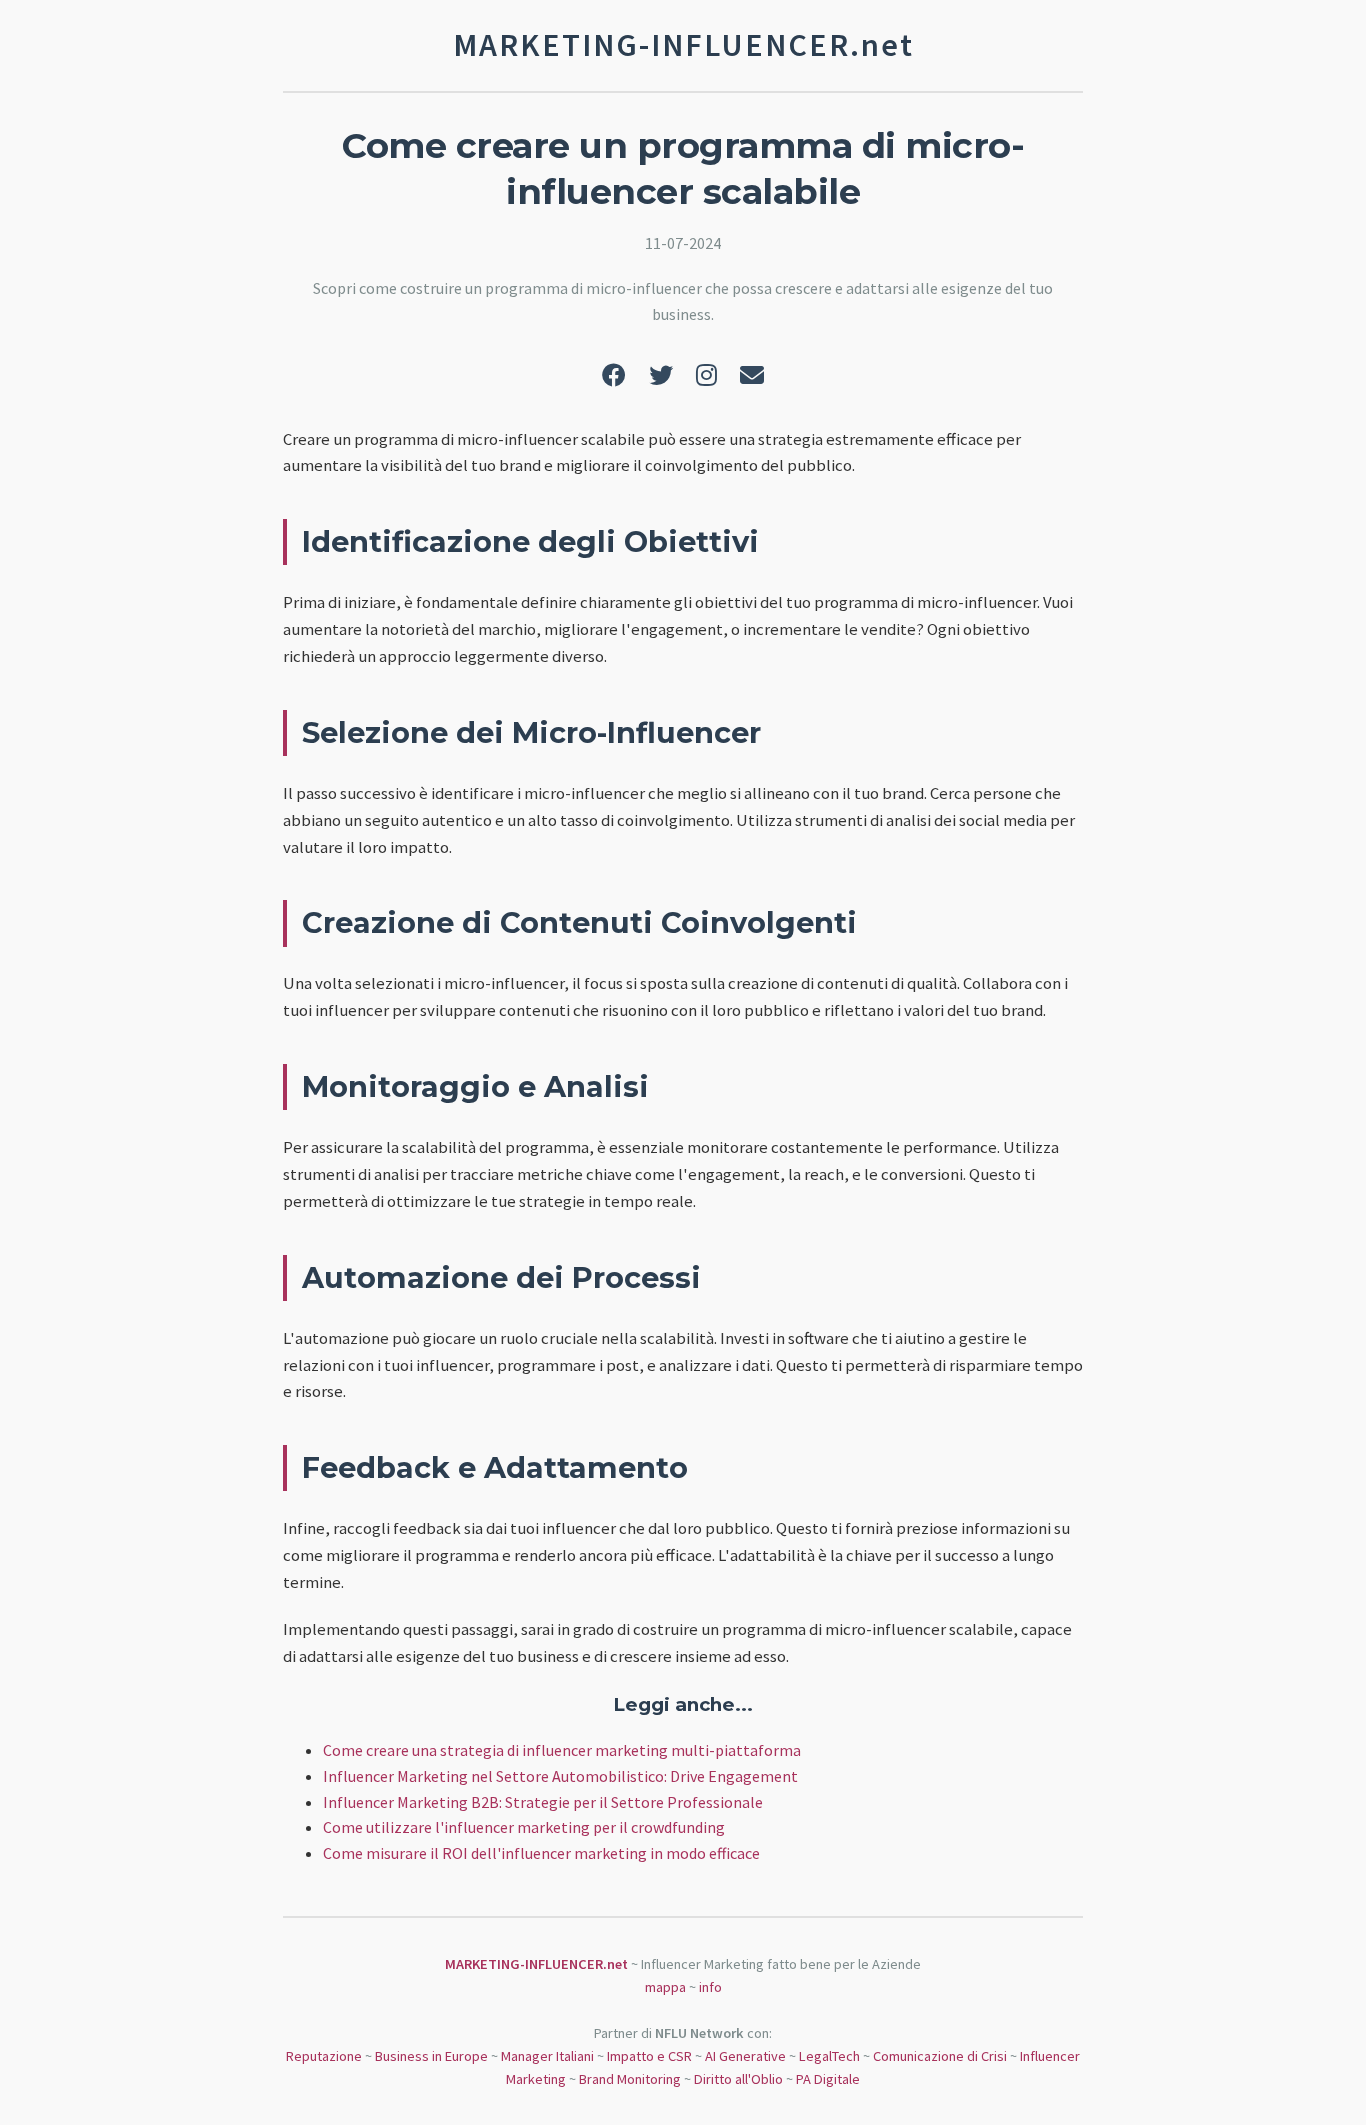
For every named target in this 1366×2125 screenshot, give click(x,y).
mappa (665, 1987)
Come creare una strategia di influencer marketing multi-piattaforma (562, 1750)
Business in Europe (431, 2056)
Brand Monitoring (630, 2079)
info (710, 1987)
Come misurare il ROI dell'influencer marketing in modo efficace (541, 1853)
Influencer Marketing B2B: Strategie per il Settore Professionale (543, 1802)
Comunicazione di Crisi (940, 2056)
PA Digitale (828, 2079)
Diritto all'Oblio (738, 2079)
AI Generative (745, 2056)
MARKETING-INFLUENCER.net (536, 1964)
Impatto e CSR (649, 2056)
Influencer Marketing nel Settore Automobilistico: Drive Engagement (560, 1776)
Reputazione (324, 2056)
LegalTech (829, 2056)
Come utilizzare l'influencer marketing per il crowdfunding (524, 1827)
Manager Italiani (547, 2056)
